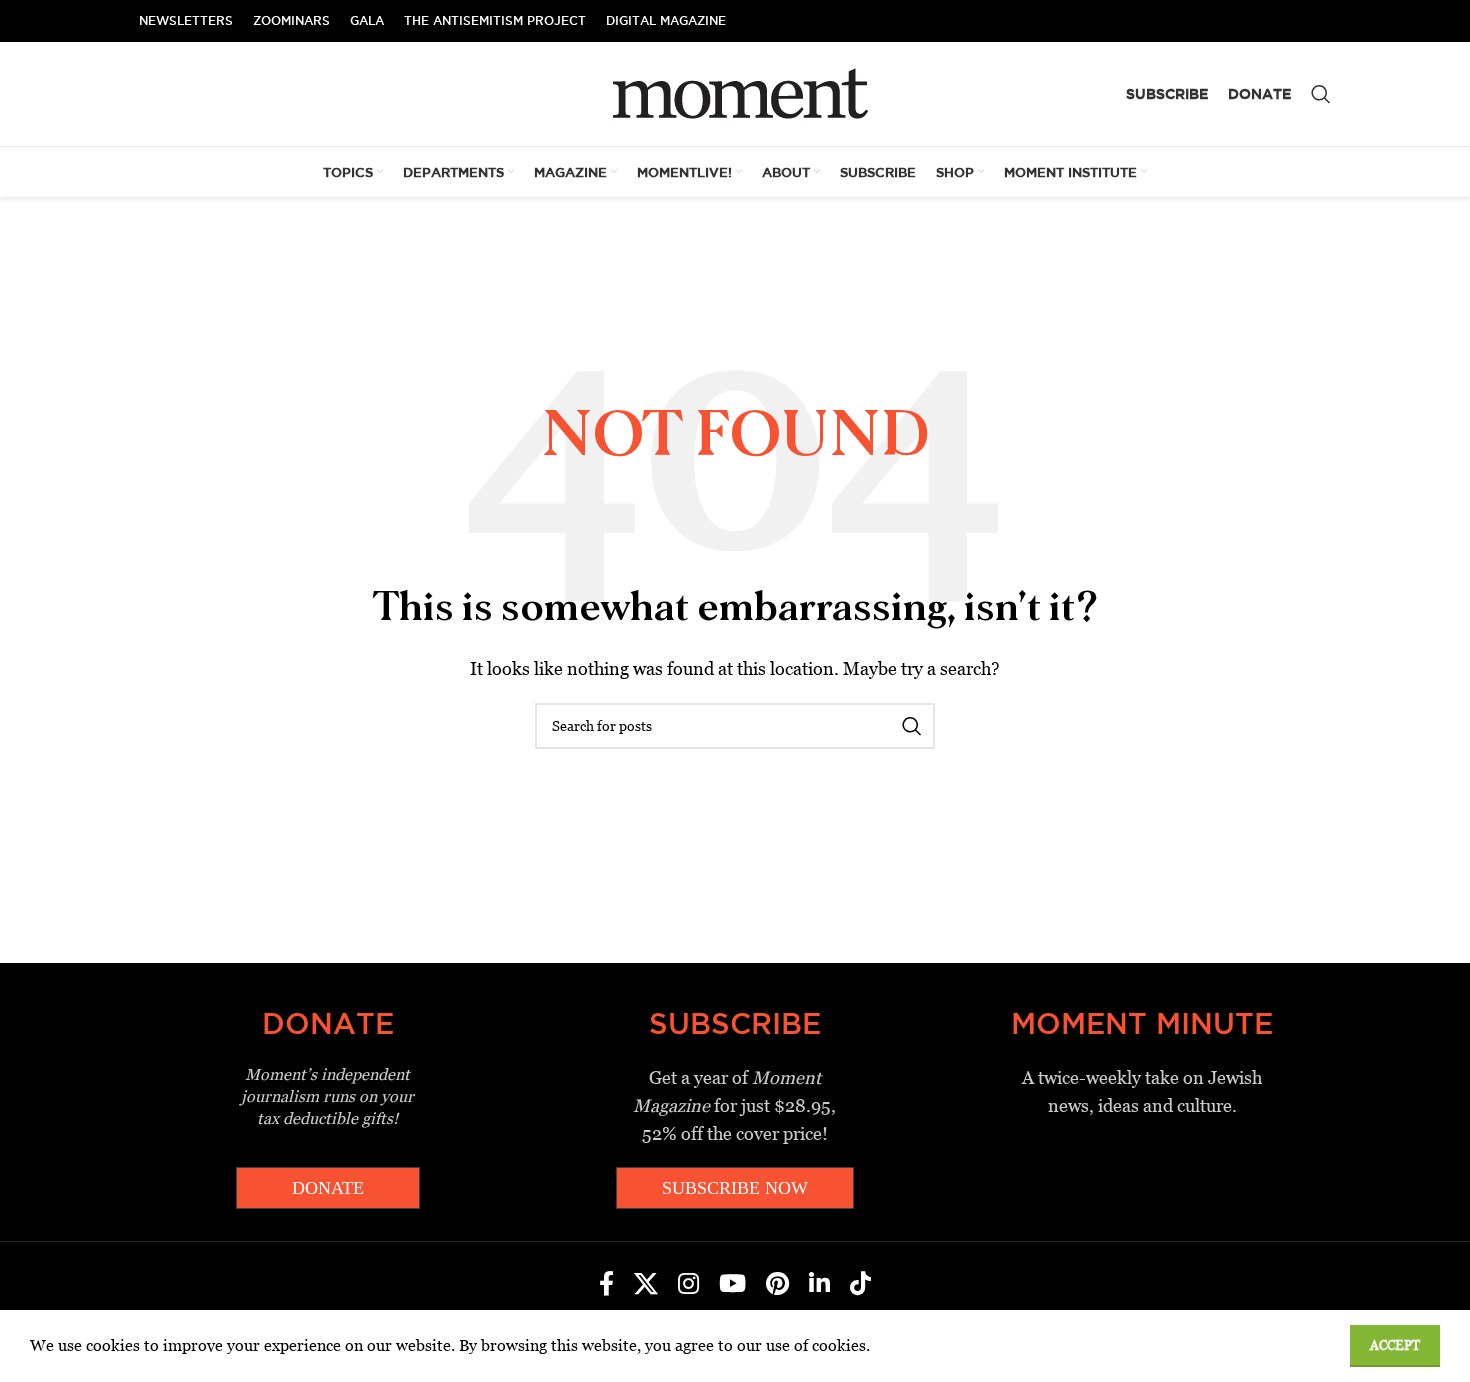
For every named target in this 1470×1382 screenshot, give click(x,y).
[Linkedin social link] (819, 1285)
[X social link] (646, 1285)
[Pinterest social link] (777, 1285)
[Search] (1321, 94)
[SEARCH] (912, 726)
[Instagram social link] (688, 1285)
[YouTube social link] (732, 1285)
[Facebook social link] (606, 1285)
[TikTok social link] (860, 1285)
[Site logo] (735, 92)
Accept (1395, 1345)
